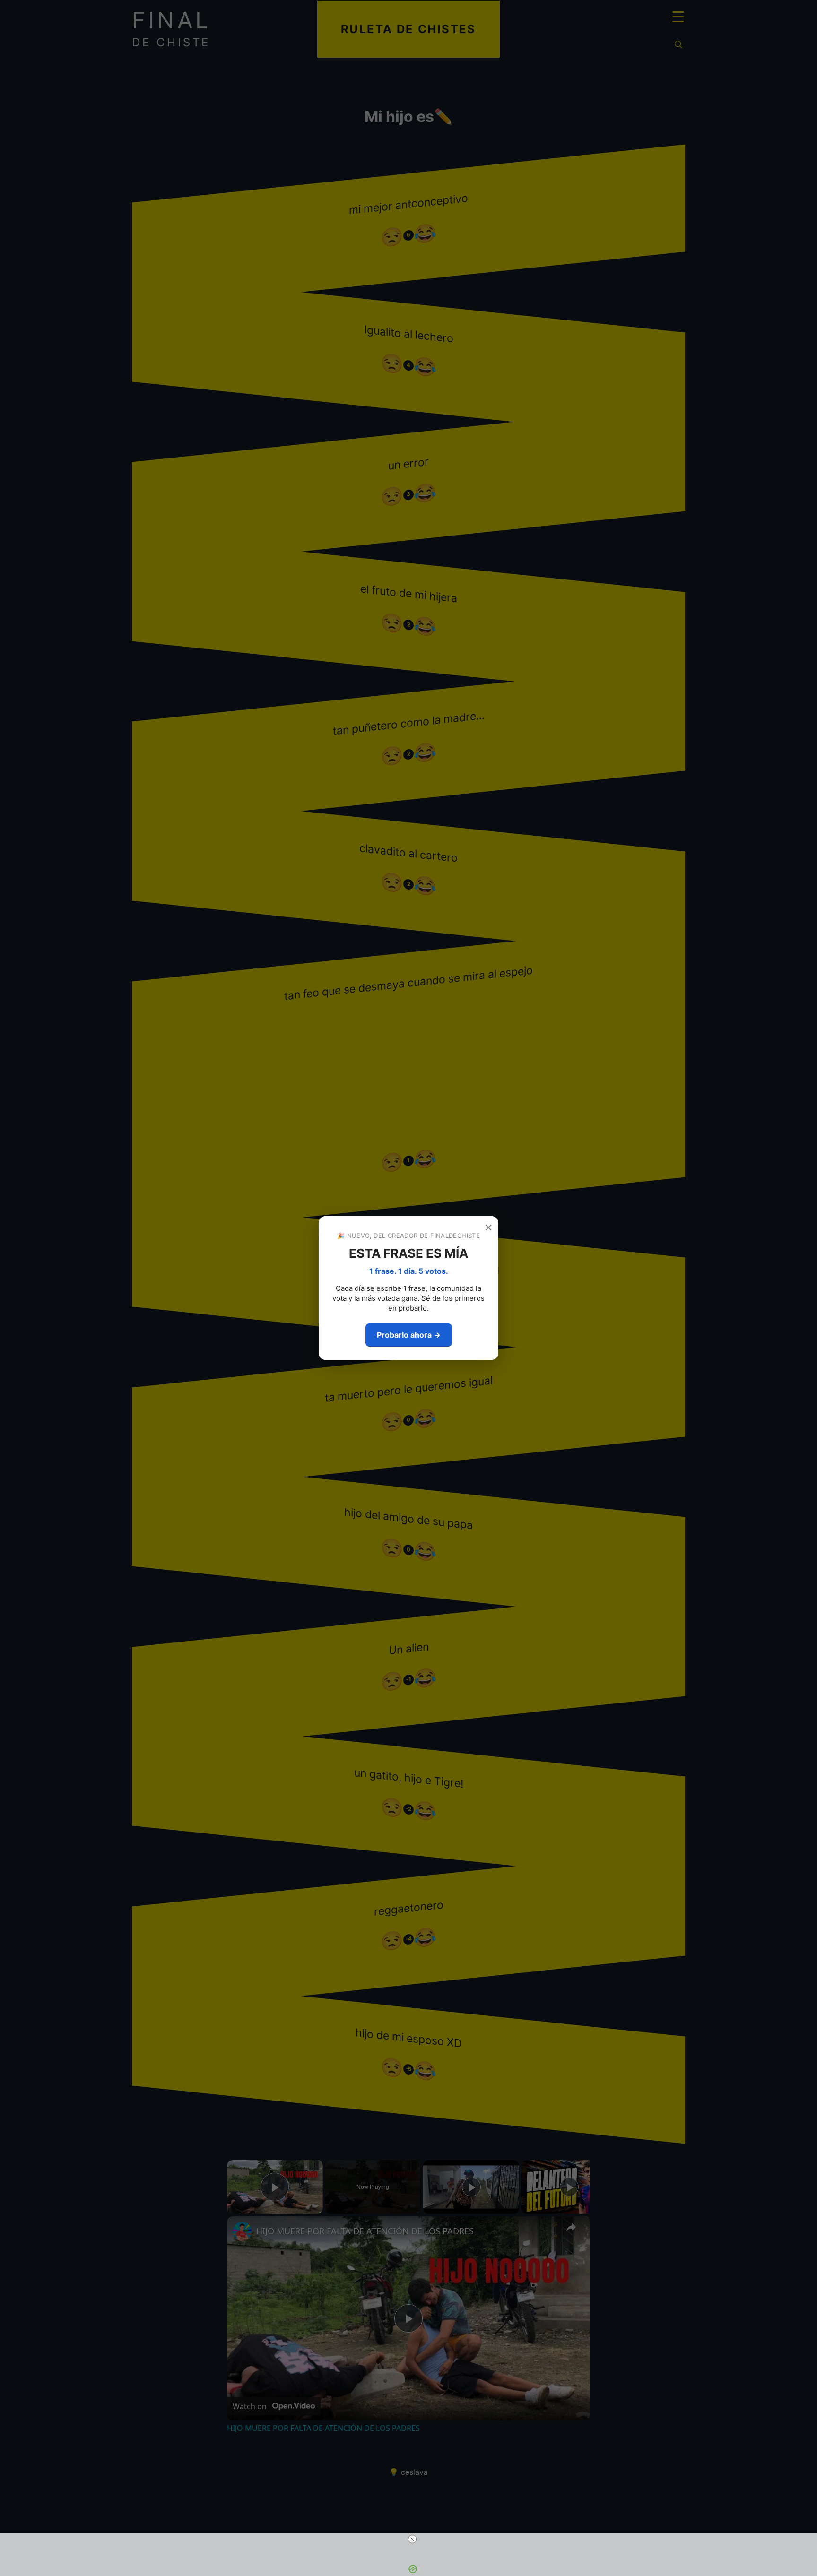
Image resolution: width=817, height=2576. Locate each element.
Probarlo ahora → (409, 1335)
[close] (412, 2539)
